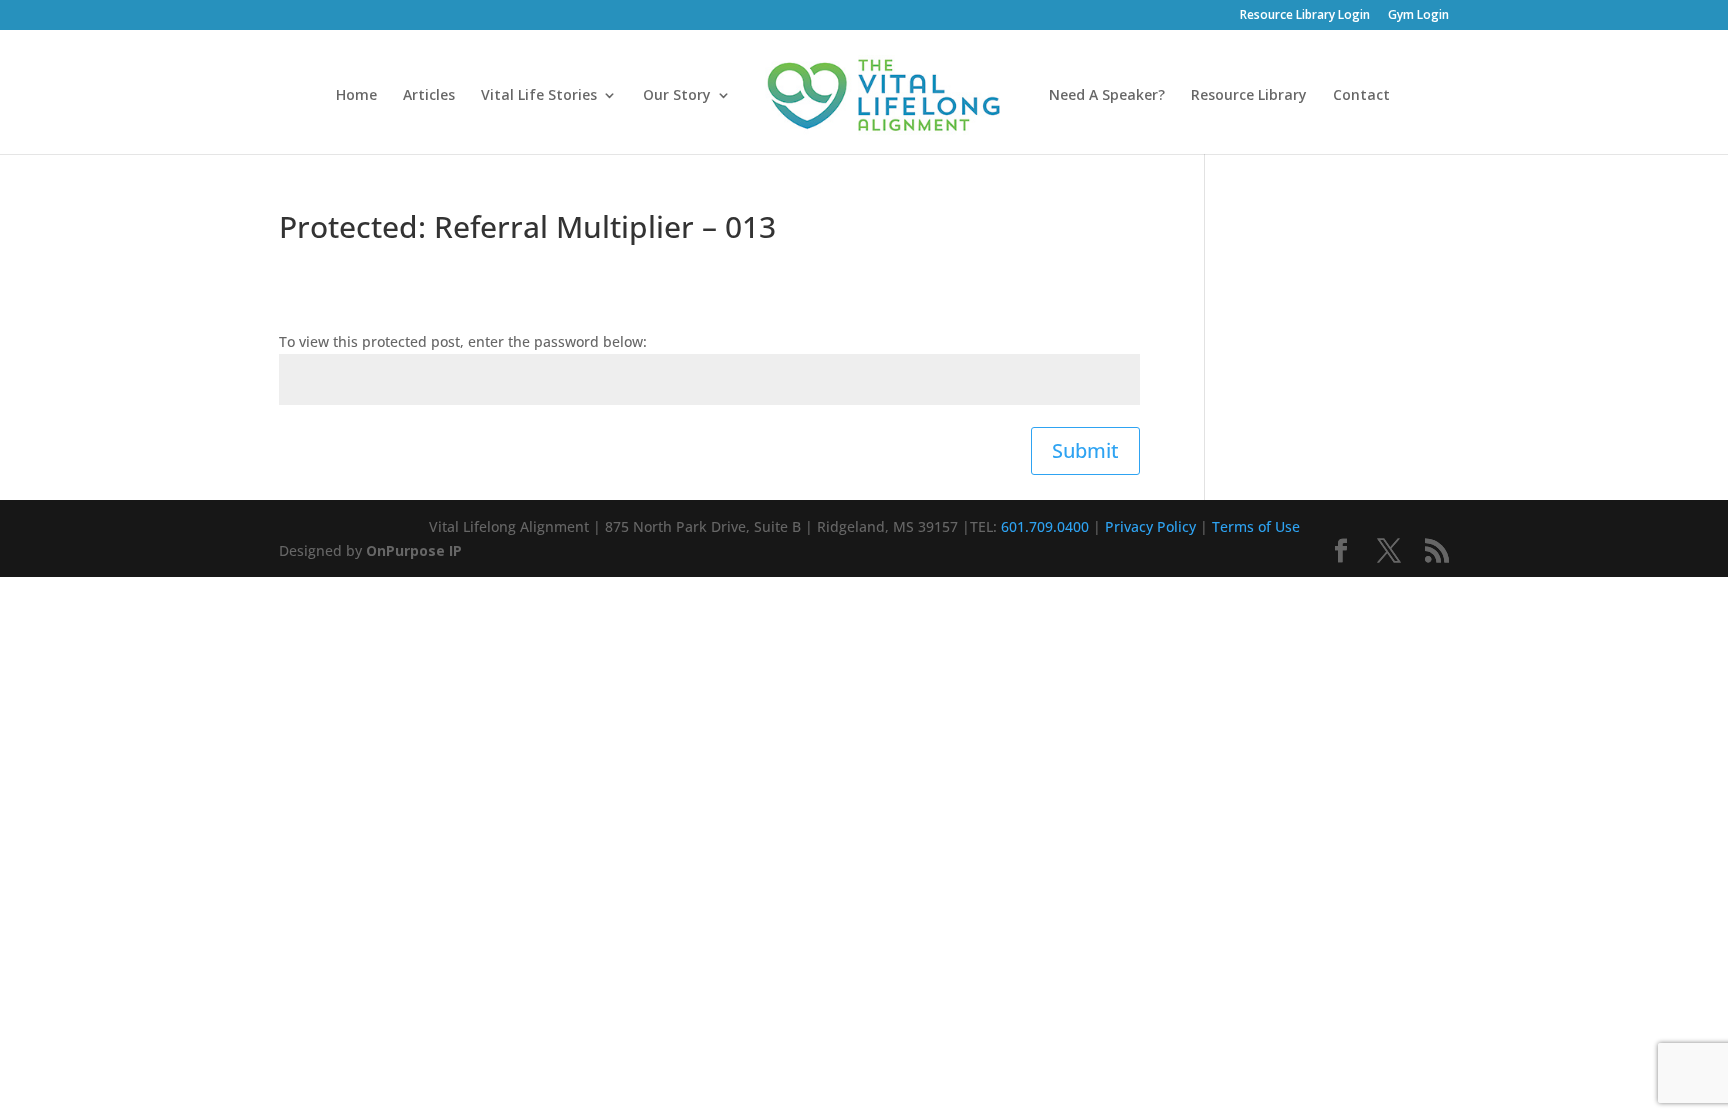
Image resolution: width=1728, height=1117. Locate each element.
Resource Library (1249, 96)
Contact (1361, 96)
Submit (1085, 450)
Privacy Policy (1150, 526)
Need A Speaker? (1107, 96)
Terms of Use (1256, 526)
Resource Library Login (1305, 16)
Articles (429, 96)
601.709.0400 (1045, 526)
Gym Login (1418, 16)
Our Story (677, 96)
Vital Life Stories (539, 96)
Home (356, 96)
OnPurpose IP (414, 550)
